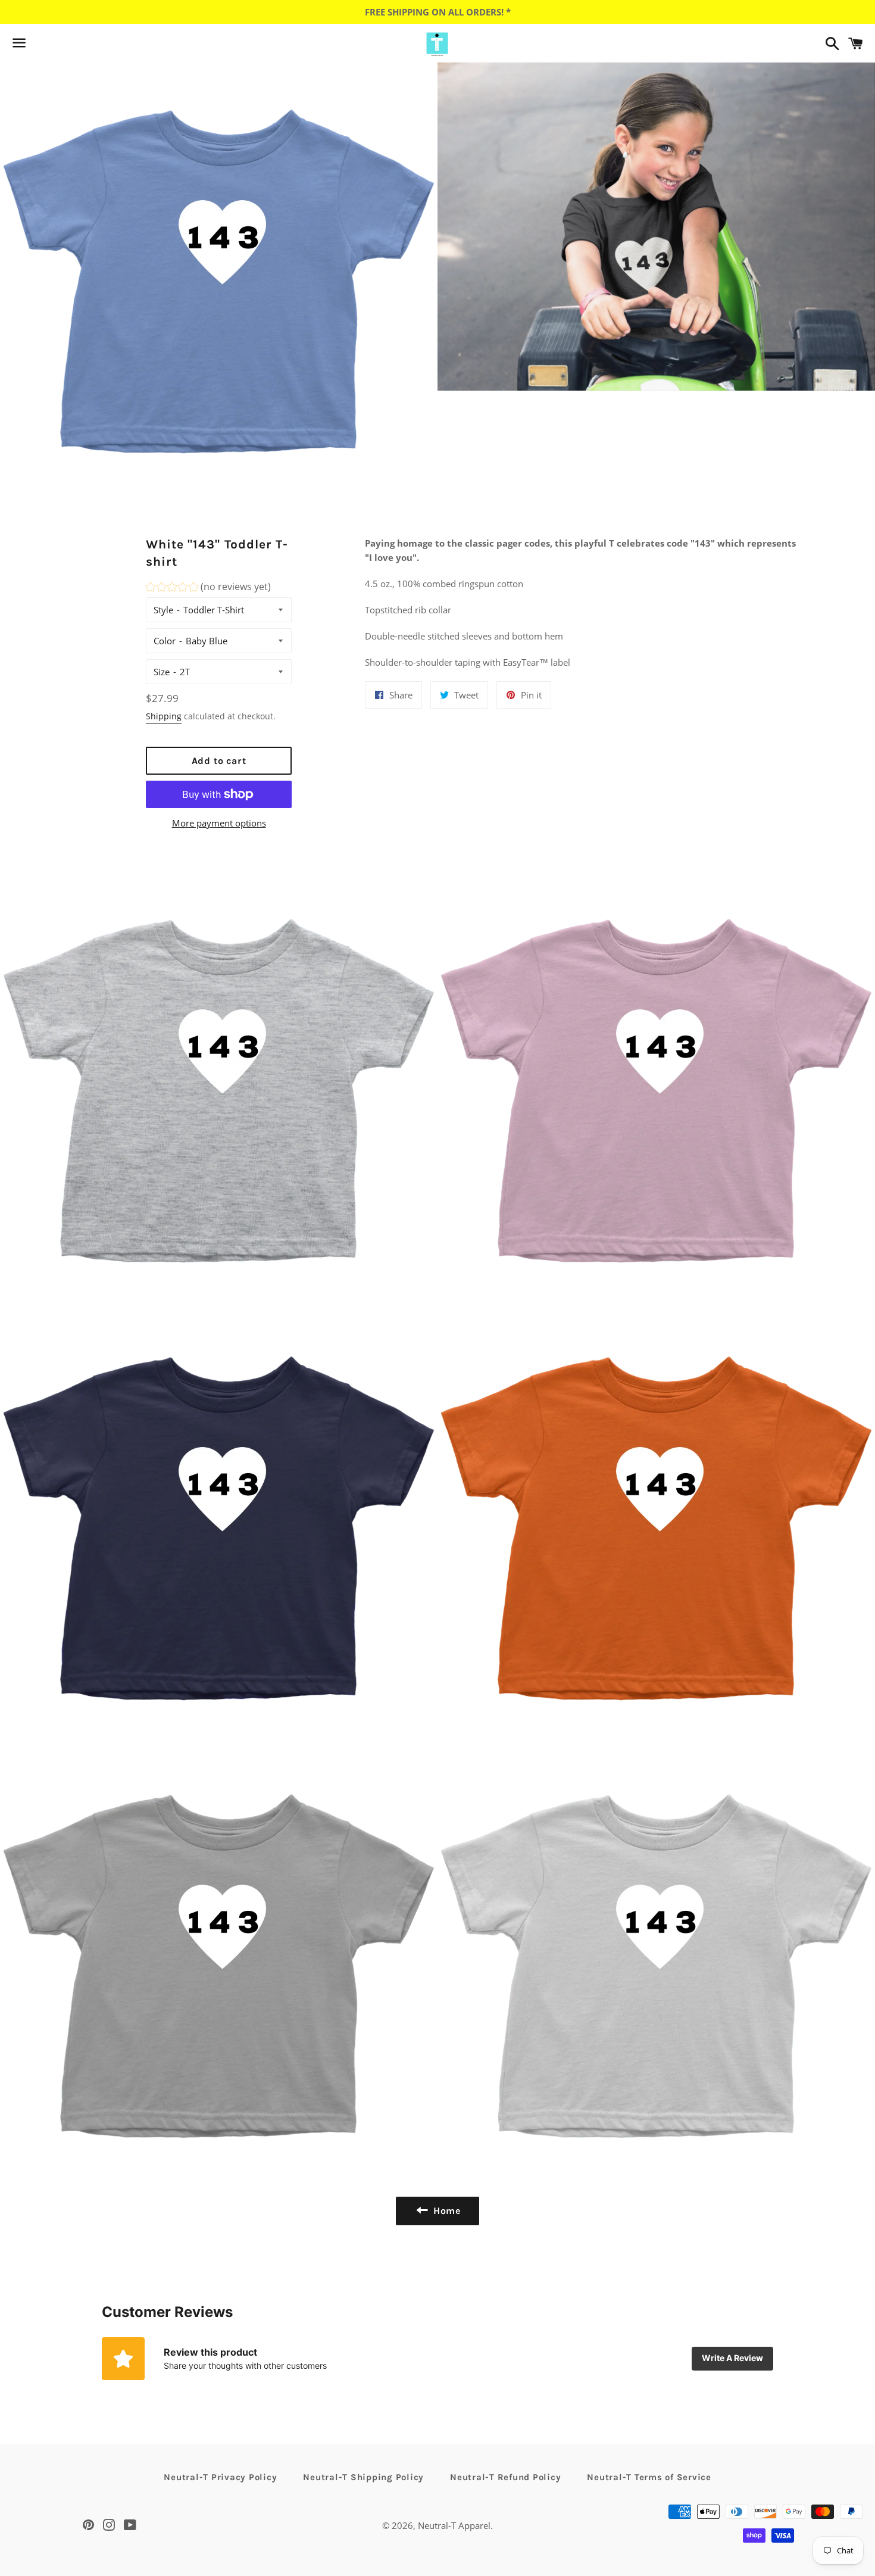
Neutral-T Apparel (454, 2525)
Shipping (164, 716)
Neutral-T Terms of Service (649, 2477)
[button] (208, 589)
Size (162, 672)
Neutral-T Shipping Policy (363, 2477)
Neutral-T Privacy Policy (220, 2477)
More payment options (219, 823)
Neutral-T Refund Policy (505, 2477)
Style (163, 610)
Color (165, 641)
